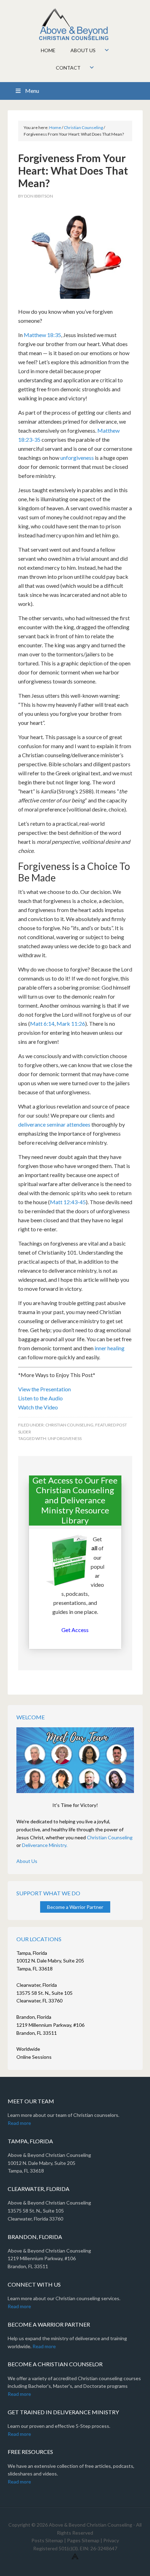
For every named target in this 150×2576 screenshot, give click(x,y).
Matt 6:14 (42, 1023)
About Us (27, 1861)
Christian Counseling (69, 1425)
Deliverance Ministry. (45, 1845)
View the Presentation (44, 1389)
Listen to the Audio (40, 1398)
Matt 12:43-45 (68, 1202)
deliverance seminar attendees (54, 1124)
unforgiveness (77, 458)
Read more (19, 2123)
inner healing (110, 1348)
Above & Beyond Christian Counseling (75, 24)
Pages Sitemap (83, 2540)
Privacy (111, 2540)
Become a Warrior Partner (75, 1907)
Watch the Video (38, 1407)
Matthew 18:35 (42, 335)
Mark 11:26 (71, 1023)
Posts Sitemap (47, 2540)
